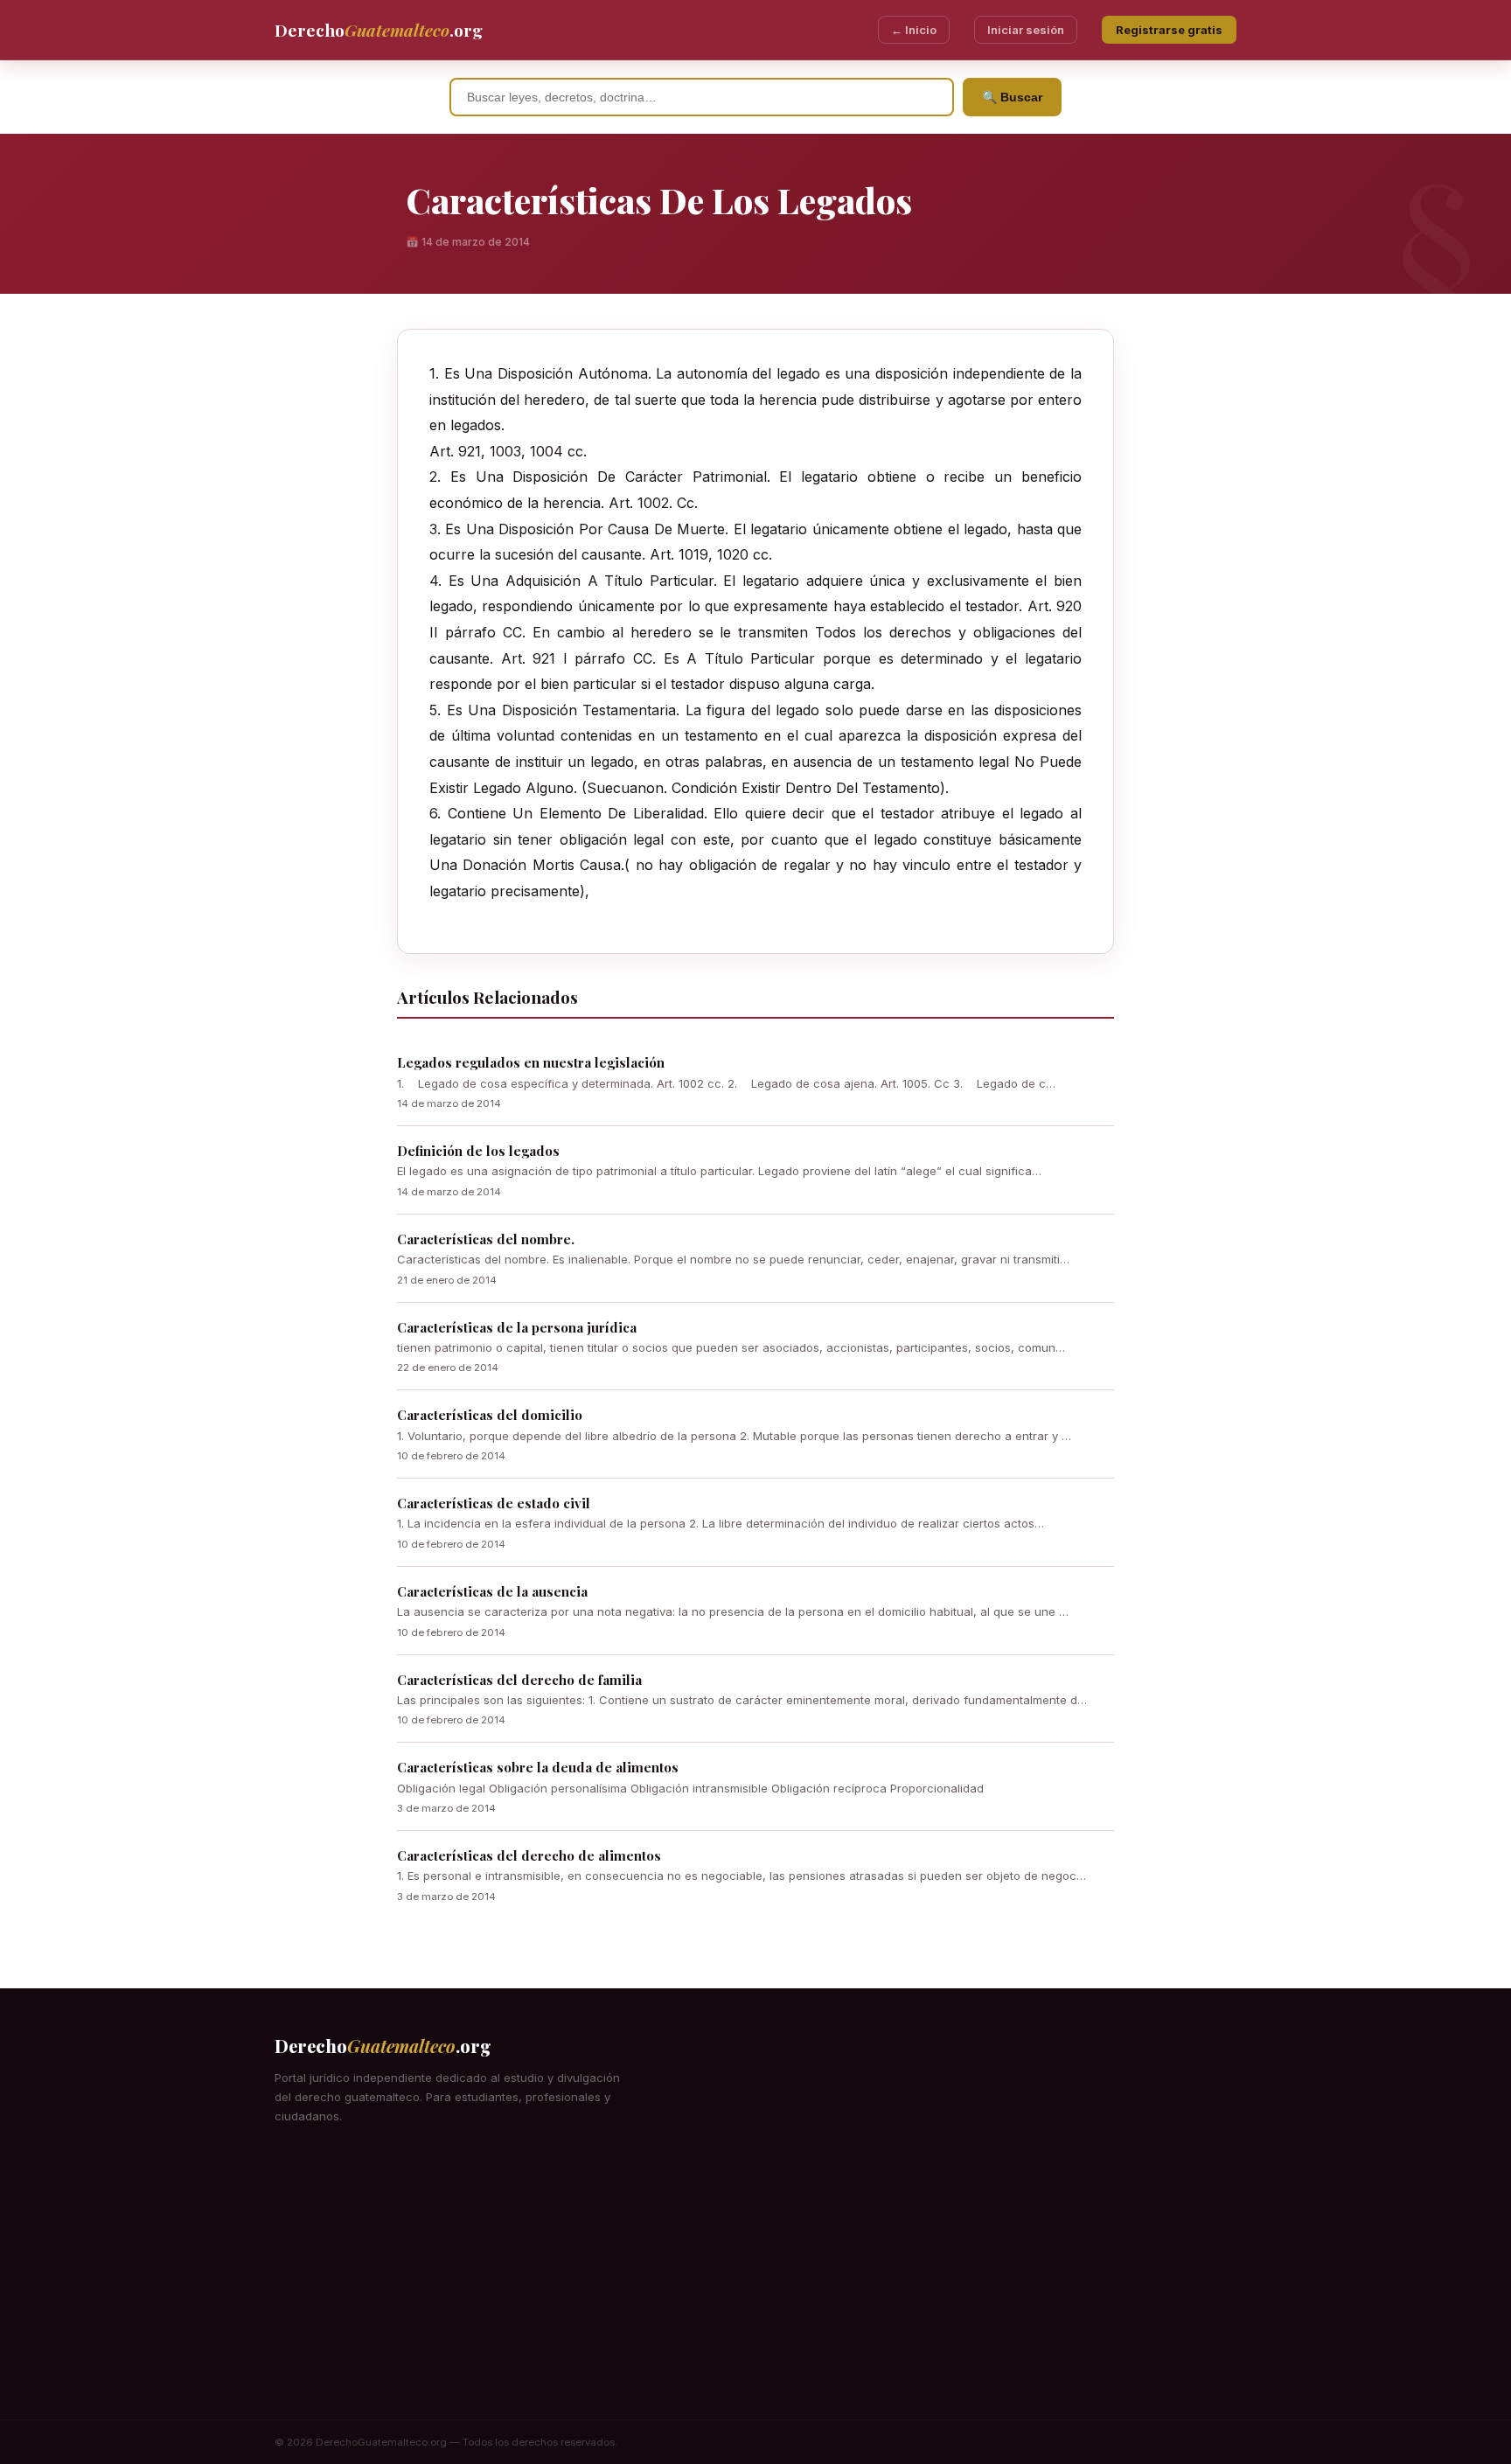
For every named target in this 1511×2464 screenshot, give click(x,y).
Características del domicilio (490, 1415)
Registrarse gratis (1169, 30)
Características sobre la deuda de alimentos (538, 1767)
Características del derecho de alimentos (529, 1855)
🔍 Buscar (1012, 97)
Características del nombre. (486, 1239)
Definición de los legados (478, 1151)
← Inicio (914, 30)
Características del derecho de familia (519, 1680)
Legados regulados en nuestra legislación (531, 1062)
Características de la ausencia (492, 1591)
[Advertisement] (755, 2288)
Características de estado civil (494, 1503)
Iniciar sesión (1026, 30)
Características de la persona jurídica (517, 1327)
